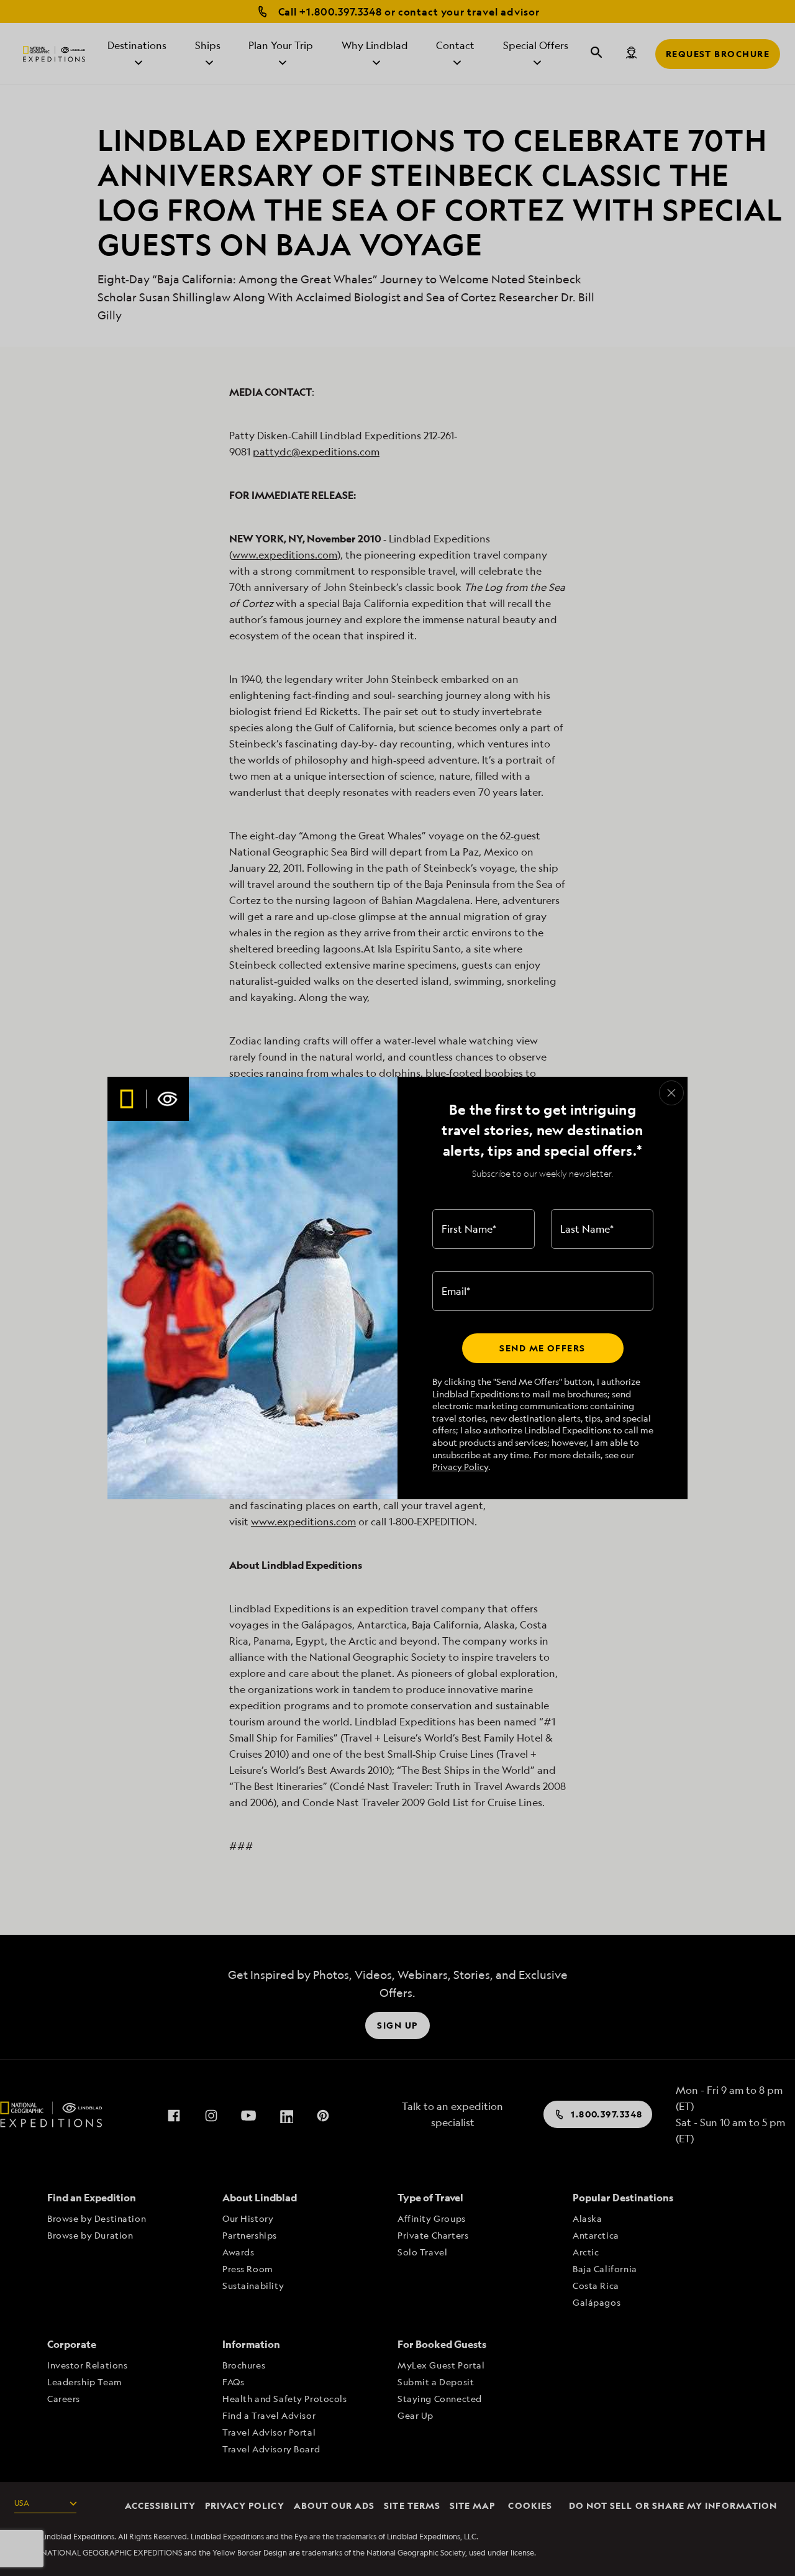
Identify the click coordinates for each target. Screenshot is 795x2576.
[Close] (671, 1093)
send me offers (542, 1348)
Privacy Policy (460, 1467)
